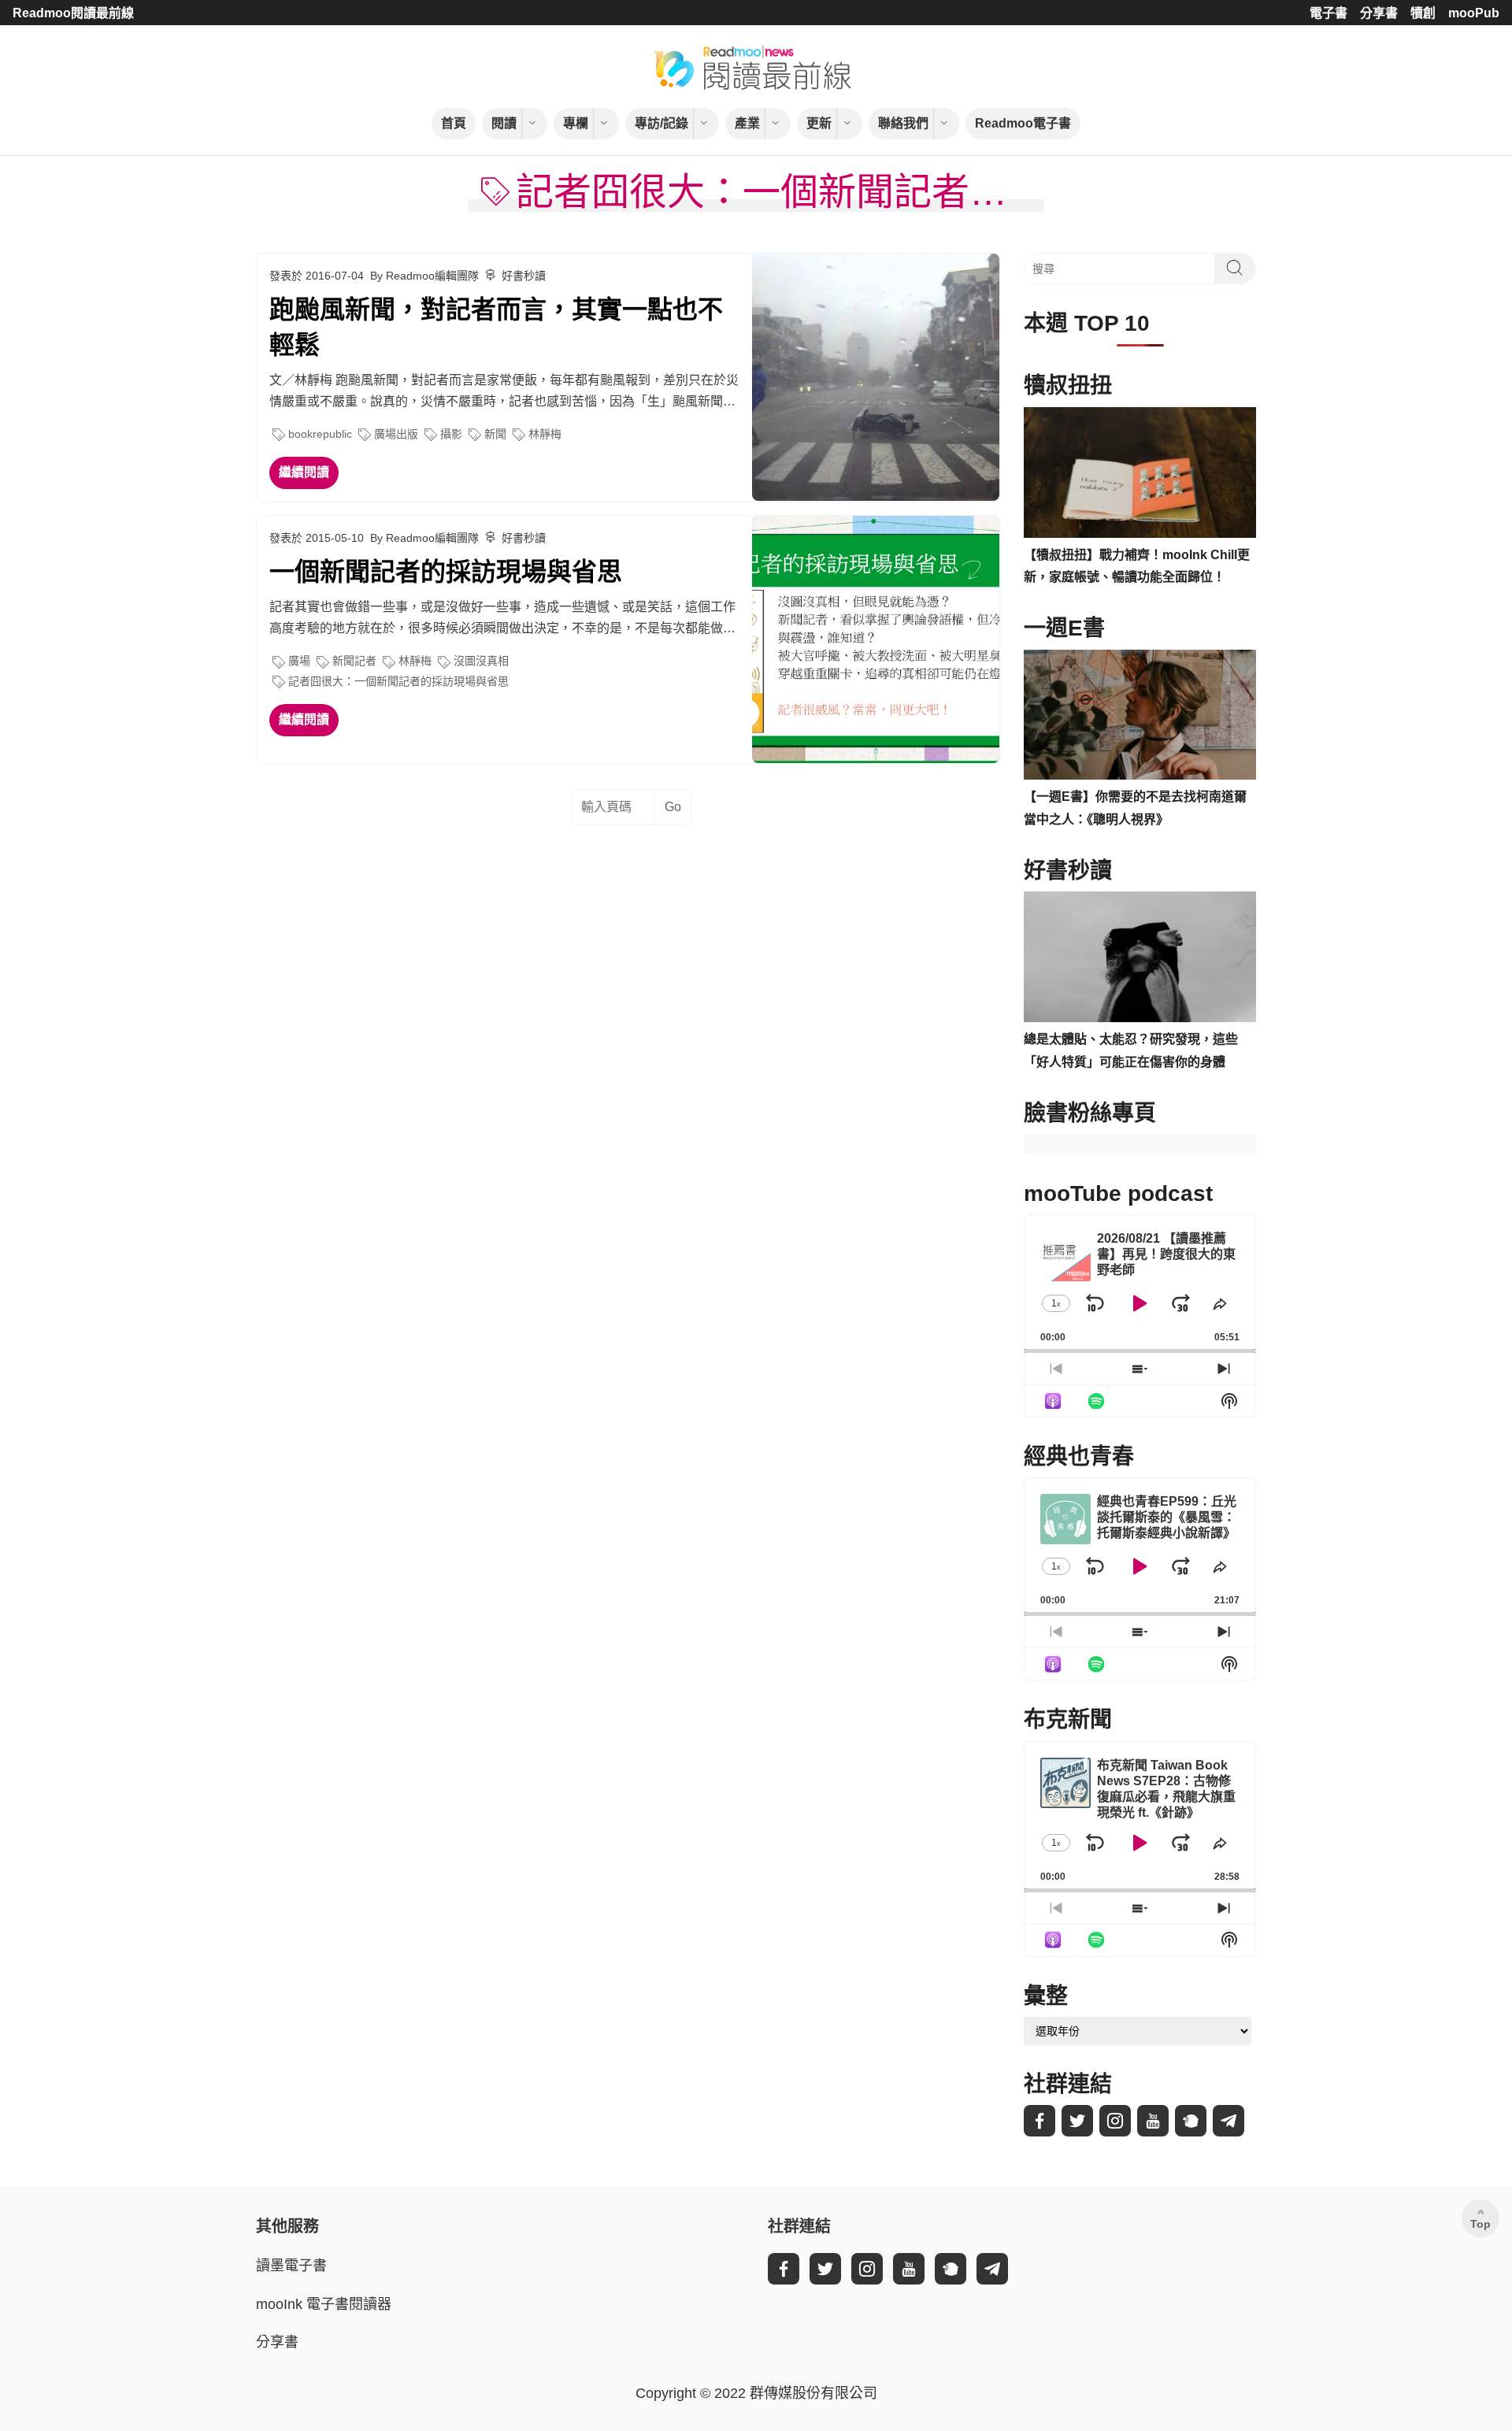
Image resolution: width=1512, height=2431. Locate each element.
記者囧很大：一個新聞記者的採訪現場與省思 (398, 681)
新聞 (495, 434)
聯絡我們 (903, 123)
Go (673, 807)
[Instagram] (1115, 2121)
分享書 (1379, 13)
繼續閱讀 (304, 472)
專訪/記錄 (661, 123)
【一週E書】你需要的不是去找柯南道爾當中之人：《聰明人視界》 (1135, 808)
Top (1480, 2224)
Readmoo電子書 (1023, 123)
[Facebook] (1039, 2121)
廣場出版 (396, 434)
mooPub (1474, 13)
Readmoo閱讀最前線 (73, 13)
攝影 (451, 434)
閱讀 (504, 123)
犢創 (1423, 13)
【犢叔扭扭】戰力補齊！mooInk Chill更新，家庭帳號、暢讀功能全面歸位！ (1137, 566)
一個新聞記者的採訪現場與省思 (446, 572)
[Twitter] (1077, 2121)
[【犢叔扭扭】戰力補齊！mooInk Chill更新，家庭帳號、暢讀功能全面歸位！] (1140, 472)
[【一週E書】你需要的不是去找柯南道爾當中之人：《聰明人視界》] (1140, 715)
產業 (747, 123)
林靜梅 (545, 434)
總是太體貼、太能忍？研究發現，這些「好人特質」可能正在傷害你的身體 (1131, 1051)
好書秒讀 (524, 276)
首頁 (454, 123)
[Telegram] (1228, 2121)
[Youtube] (1153, 2121)
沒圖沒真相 (481, 661)
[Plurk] (1191, 2121)
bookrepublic (320, 434)
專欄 (576, 123)
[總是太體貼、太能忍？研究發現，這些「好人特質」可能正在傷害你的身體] (1140, 957)
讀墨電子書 (291, 2266)
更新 (819, 123)
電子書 (1329, 13)
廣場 (299, 661)
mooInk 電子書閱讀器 (324, 2304)
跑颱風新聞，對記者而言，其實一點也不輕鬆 (496, 327)
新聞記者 (354, 661)
